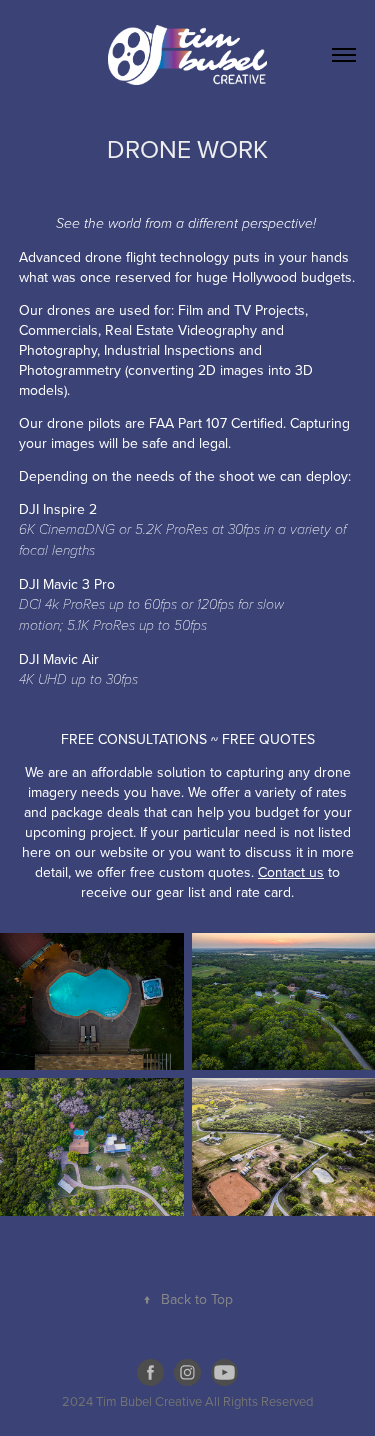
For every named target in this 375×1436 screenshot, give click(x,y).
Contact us (291, 872)
